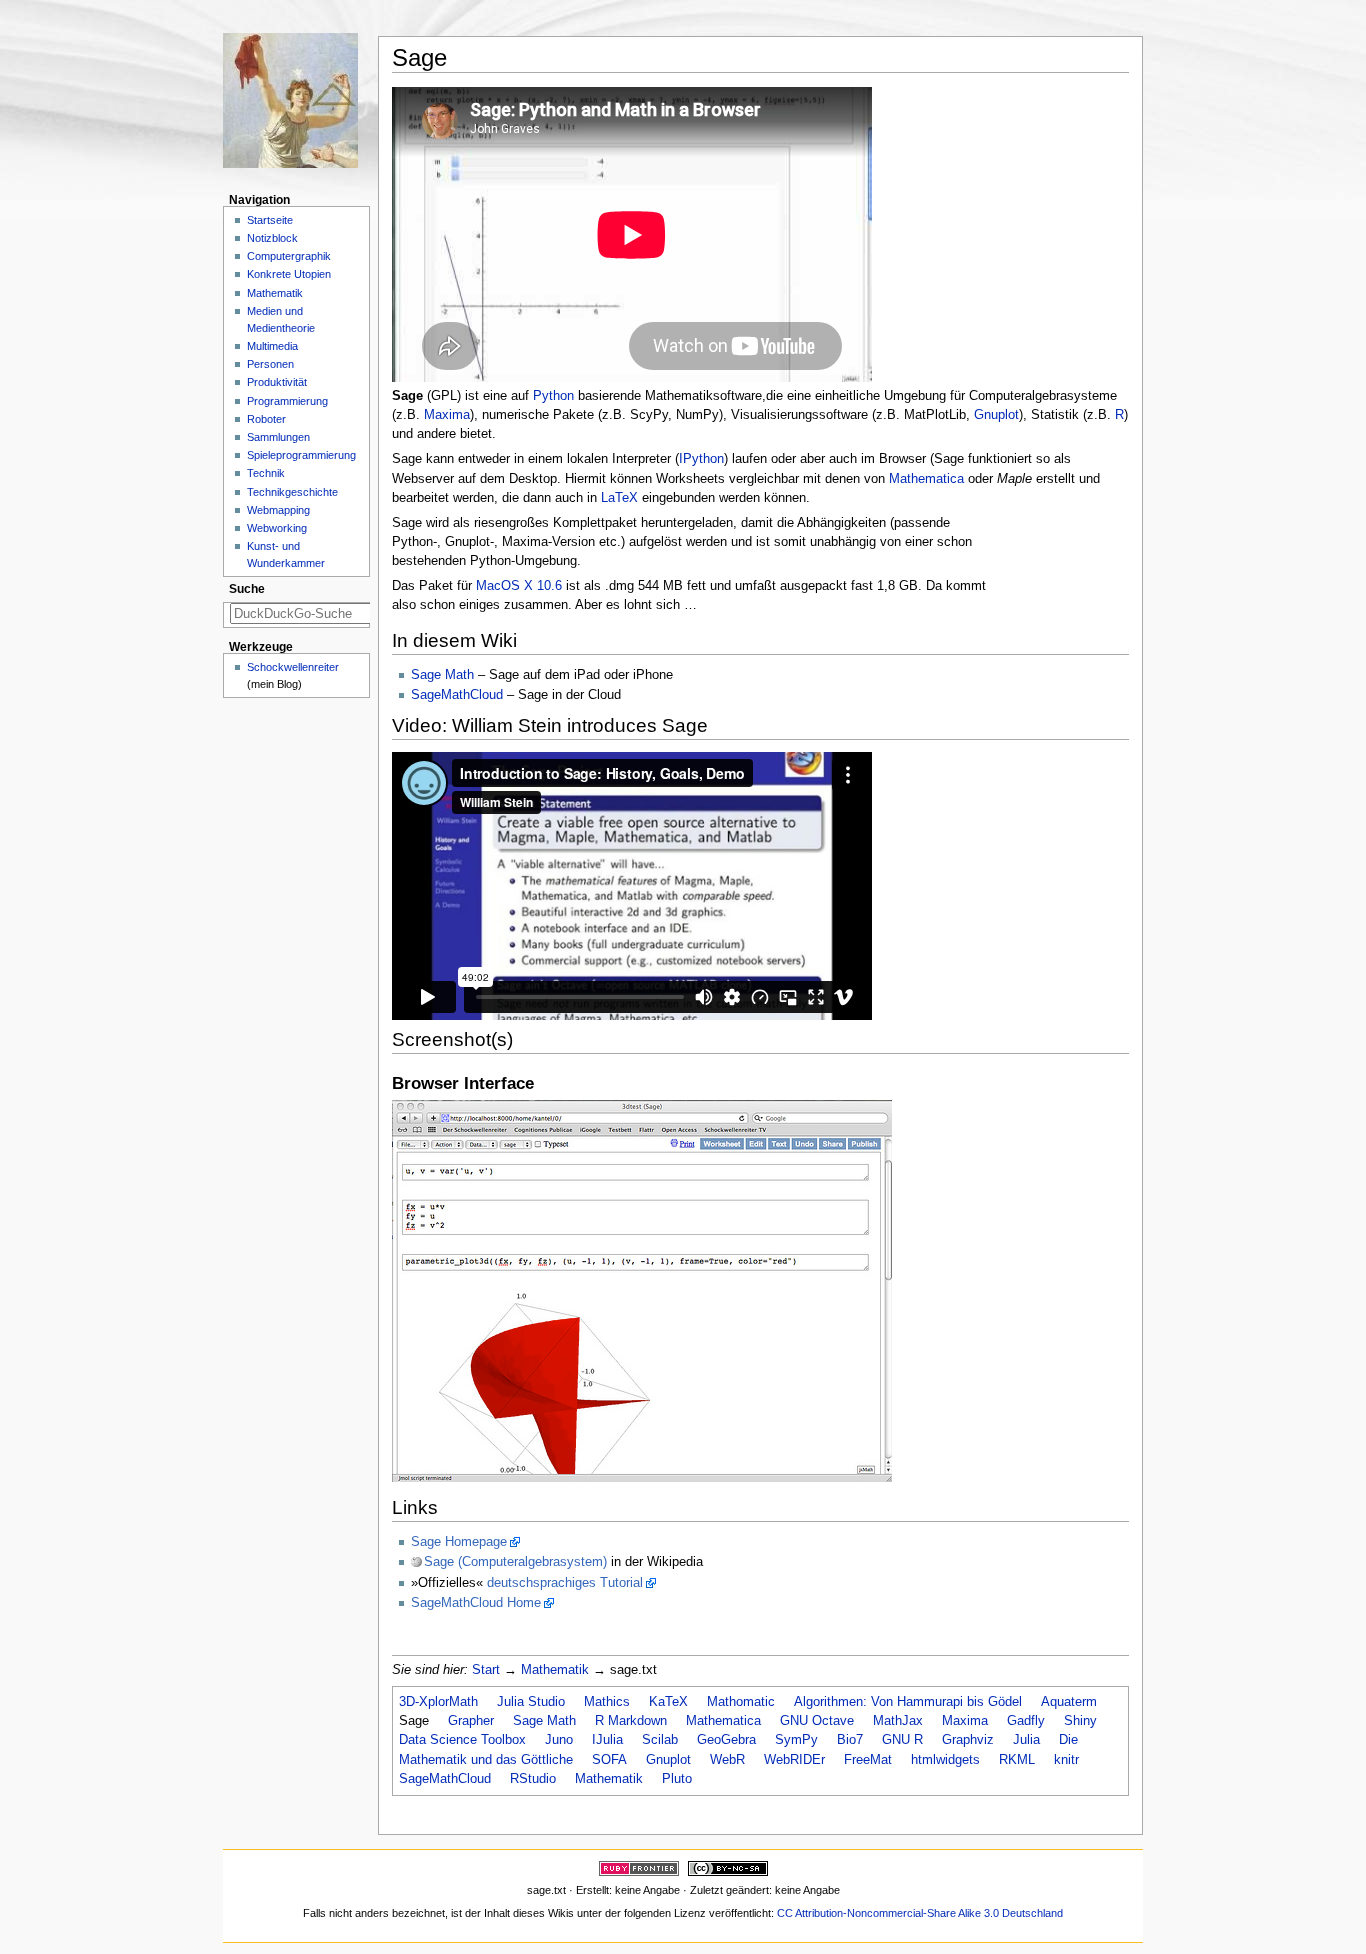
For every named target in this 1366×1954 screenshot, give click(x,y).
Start (486, 1670)
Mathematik (555, 1670)
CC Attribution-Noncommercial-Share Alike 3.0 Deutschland (920, 1913)
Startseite (270, 220)
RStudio (533, 1779)
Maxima (447, 415)
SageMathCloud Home (476, 1603)
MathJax (898, 1721)
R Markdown (631, 1721)
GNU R (902, 1740)
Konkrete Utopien (289, 274)
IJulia (607, 1740)
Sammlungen (278, 437)
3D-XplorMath (438, 1702)
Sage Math (442, 675)
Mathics (607, 1702)
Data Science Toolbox (462, 1740)
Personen (270, 364)
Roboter (266, 419)
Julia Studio (531, 1702)
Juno (559, 1740)
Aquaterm (1069, 1702)
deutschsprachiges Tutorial (565, 1583)
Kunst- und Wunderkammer (286, 554)
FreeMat (868, 1760)
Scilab (660, 1740)
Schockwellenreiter (293, 667)
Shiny (1080, 1721)
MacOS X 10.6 (519, 586)
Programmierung (287, 401)
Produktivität (277, 382)
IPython (701, 459)
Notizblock (272, 238)
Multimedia (272, 346)
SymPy (796, 1740)
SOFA (609, 1760)
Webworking (277, 528)
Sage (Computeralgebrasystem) (515, 1562)
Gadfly (1026, 1721)
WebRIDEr (794, 1760)
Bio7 (850, 1740)
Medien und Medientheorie (281, 319)
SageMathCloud (457, 695)
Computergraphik (289, 256)
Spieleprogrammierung (301, 455)
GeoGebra (726, 1740)
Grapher (471, 1721)
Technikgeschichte (292, 492)
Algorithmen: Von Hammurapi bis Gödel (908, 1702)
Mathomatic (741, 1702)
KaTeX (668, 1702)
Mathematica (926, 479)
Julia (1026, 1740)
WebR (727, 1760)
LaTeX (619, 498)
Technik (266, 473)
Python (553, 396)
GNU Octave (817, 1721)
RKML (1017, 1760)
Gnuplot (996, 415)
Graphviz (968, 1740)
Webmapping (278, 510)
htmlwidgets (945, 1760)
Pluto (677, 1779)
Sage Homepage (459, 1542)
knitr (1066, 1760)
